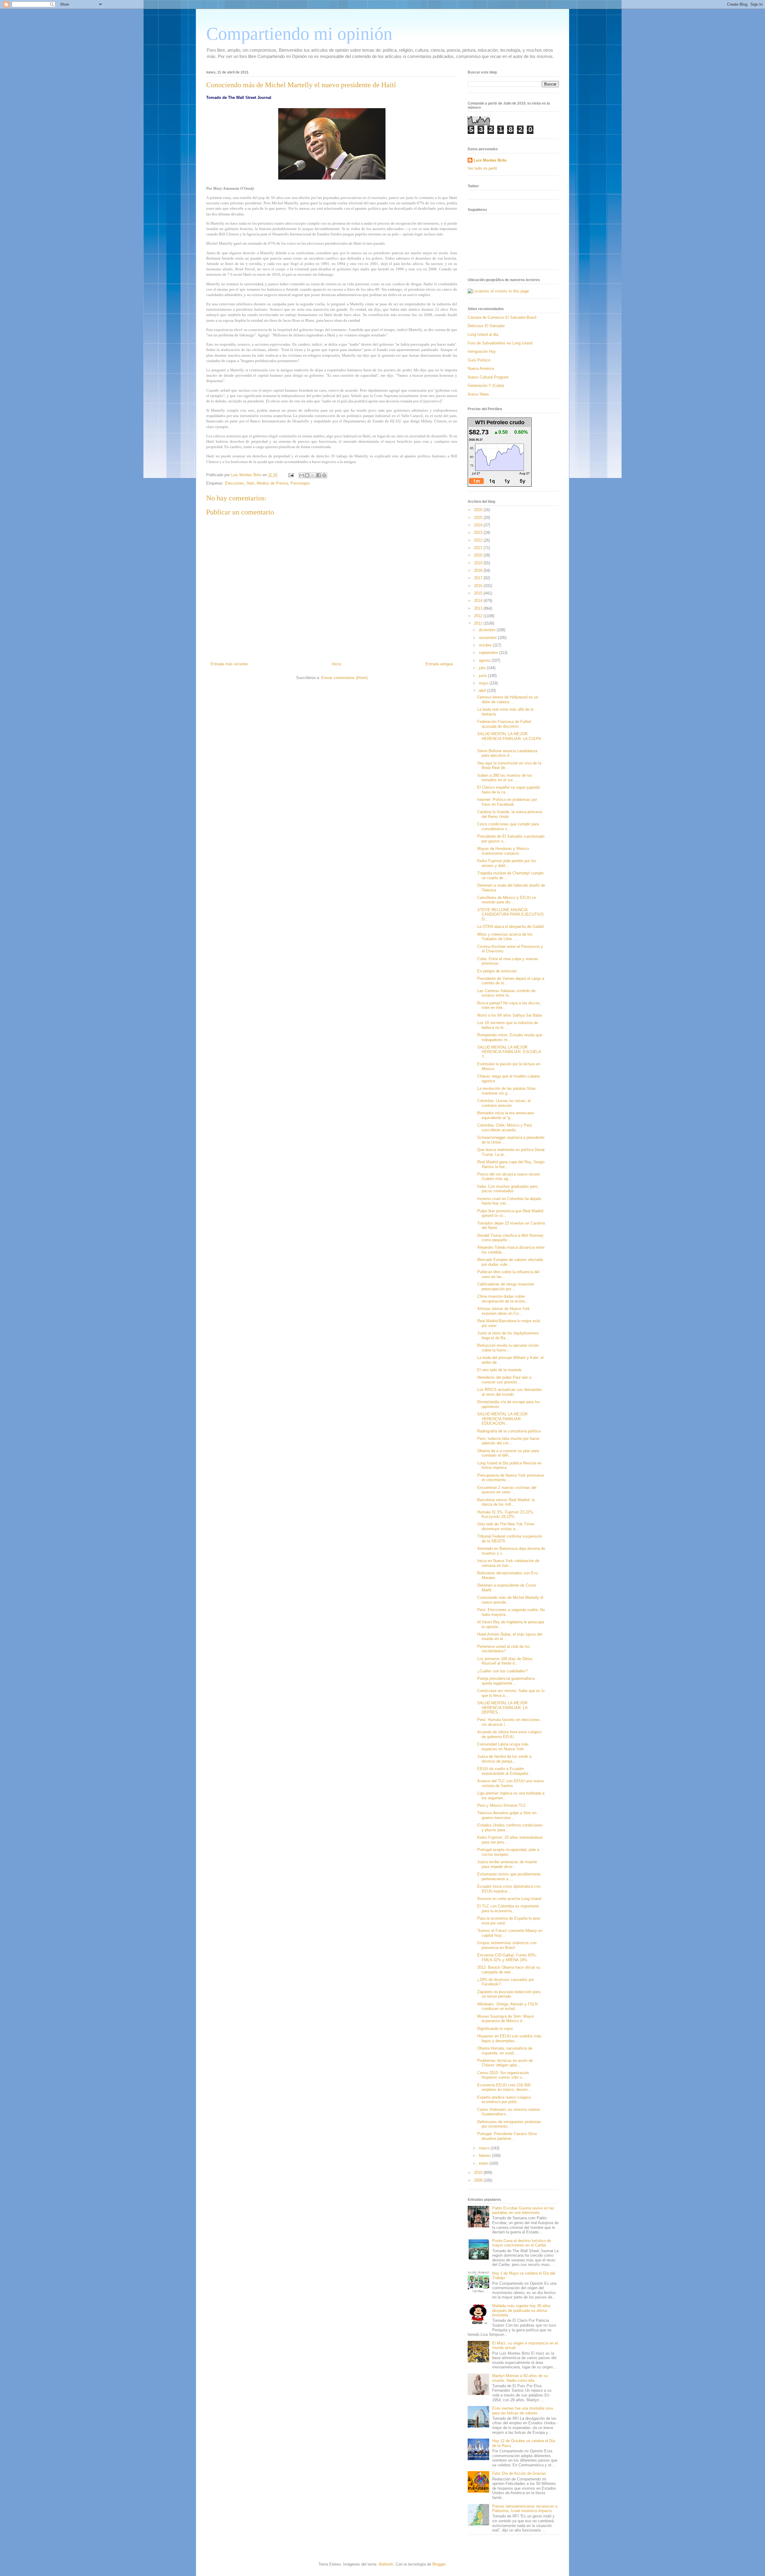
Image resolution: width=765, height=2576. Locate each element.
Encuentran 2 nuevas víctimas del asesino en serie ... (507, 1490)
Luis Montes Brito (247, 475)
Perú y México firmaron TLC (502, 1805)
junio (483, 676)
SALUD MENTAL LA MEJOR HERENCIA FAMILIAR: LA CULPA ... (509, 738)
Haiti (250, 483)
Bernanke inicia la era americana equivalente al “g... (505, 1115)
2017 (479, 578)
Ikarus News (478, 394)
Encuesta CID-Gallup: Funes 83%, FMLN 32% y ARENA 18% (507, 1957)
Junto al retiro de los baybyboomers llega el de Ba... (508, 1335)
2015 (479, 593)
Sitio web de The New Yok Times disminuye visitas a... (506, 1526)
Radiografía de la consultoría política (509, 1431)
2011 (479, 623)
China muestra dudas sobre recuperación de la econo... (503, 1299)
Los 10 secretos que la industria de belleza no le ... (508, 1025)
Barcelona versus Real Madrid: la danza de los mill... (506, 1502)
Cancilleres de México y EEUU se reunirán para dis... (507, 900)
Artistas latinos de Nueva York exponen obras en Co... (504, 1311)
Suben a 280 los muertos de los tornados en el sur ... (505, 778)
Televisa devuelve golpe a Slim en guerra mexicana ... (507, 1815)
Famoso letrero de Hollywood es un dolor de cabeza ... (508, 699)
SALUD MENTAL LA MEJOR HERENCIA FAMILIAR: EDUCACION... (502, 1419)
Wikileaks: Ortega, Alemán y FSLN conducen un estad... (507, 2006)
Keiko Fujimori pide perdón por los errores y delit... (507, 863)
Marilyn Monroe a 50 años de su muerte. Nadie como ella (520, 2378)
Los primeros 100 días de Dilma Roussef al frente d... (505, 1661)
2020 (479, 555)
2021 (479, 548)
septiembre (489, 653)
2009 (479, 2180)
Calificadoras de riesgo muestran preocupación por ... (506, 1287)
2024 (479, 525)
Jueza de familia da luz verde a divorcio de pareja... (504, 1759)
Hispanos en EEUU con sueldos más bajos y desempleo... (509, 2038)
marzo (485, 2148)
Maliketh (386, 2564)
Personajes (300, 483)
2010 (479, 2173)
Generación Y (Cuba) (486, 386)
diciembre (488, 630)
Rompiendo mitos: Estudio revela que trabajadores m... (510, 1037)
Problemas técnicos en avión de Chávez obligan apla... (505, 2063)
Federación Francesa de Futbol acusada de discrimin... (504, 724)
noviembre (488, 638)
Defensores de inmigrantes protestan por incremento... (509, 2124)
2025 (479, 518)
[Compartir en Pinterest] (324, 475)
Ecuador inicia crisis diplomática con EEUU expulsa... (509, 1889)
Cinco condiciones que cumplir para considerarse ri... (508, 826)
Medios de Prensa (272, 483)
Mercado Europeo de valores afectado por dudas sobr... (510, 1262)
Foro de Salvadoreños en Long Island (500, 343)
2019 (479, 563)
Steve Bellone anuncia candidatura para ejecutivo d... (507, 753)
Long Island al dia (483, 334)
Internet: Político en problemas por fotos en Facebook (507, 802)
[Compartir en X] (313, 475)
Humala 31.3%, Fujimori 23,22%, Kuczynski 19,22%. (506, 1514)
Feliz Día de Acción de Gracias (519, 2473)
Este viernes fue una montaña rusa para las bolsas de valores (523, 2411)
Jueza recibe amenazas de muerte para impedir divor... (507, 1864)
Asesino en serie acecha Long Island (509, 1899)
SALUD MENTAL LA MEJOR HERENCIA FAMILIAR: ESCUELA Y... (509, 1052)
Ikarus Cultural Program (488, 377)
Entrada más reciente (229, 664)
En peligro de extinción (497, 971)
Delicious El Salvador (486, 326)
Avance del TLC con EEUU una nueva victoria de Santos (510, 1783)
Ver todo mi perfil (482, 168)
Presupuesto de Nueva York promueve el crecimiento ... (511, 1478)
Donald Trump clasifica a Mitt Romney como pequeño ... (510, 1238)
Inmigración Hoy (482, 351)
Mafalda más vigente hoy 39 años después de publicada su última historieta (521, 2310)
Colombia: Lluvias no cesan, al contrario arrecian (504, 1103)
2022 (479, 540)
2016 (479, 586)
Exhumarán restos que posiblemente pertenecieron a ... (509, 1877)
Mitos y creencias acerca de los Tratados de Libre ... (505, 937)
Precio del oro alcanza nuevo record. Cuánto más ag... (509, 1177)
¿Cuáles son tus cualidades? (502, 1671)
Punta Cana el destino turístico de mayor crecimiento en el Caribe (522, 2243)
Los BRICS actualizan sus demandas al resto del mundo (510, 1392)
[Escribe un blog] (307, 475)
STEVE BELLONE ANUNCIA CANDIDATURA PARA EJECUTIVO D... (510, 914)
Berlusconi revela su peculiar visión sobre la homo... (508, 1348)
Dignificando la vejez (495, 2029)
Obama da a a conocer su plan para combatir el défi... (508, 1453)
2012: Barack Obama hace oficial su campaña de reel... (509, 1970)
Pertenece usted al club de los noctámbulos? (504, 1649)
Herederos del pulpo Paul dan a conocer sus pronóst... (504, 1380)
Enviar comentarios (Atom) (344, 678)
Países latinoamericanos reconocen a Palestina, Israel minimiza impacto (525, 2509)
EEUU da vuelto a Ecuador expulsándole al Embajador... (504, 1771)
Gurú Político (479, 360)
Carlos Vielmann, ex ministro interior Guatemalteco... (509, 2112)
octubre (486, 645)
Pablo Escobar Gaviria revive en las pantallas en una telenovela (523, 2210)
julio (483, 668)
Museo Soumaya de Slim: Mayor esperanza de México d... (506, 2019)
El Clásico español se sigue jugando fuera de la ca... (509, 790)
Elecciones (235, 483)
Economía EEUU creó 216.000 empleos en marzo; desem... (504, 2087)
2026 (479, 510)
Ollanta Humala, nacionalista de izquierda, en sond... (505, 2051)
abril (483, 691)
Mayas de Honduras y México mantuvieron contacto (503, 851)
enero (484, 2163)
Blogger (439, 2564)
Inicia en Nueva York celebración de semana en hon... (508, 1563)
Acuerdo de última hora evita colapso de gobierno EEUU (509, 1734)
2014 (479, 601)
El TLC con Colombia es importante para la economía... (508, 1908)
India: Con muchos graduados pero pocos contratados (507, 1189)
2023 (479, 532)
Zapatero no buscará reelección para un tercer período (509, 1994)
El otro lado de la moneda (499, 1370)
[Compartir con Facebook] (319, 475)
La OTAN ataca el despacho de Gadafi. (511, 927)
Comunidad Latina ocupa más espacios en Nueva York (503, 1747)
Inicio (337, 664)
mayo (484, 683)
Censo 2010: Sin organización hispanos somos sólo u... (503, 2075)
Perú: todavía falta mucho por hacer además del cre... (508, 1441)
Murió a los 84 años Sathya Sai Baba (510, 1015)
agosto (485, 660)
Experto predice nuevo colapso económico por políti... (504, 2100)
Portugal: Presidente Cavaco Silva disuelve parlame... (507, 2136)
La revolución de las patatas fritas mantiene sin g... (507, 1091)
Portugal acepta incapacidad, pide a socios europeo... (508, 1852)
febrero (485, 2156)
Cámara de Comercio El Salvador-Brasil (502, 317)
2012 (479, 616)
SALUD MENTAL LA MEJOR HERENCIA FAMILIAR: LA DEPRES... (502, 1708)
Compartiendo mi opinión (299, 34)
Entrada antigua (439, 664)
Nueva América (481, 368)
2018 (479, 570)
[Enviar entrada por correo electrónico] (291, 475)
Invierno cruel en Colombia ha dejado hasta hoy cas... (509, 1201)
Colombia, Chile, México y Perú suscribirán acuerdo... (505, 1128)
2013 (479, 608)
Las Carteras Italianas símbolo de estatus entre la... (506, 993)
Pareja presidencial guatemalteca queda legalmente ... (506, 1681)
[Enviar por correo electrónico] (302, 475)
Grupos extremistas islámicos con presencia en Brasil (507, 1945)
